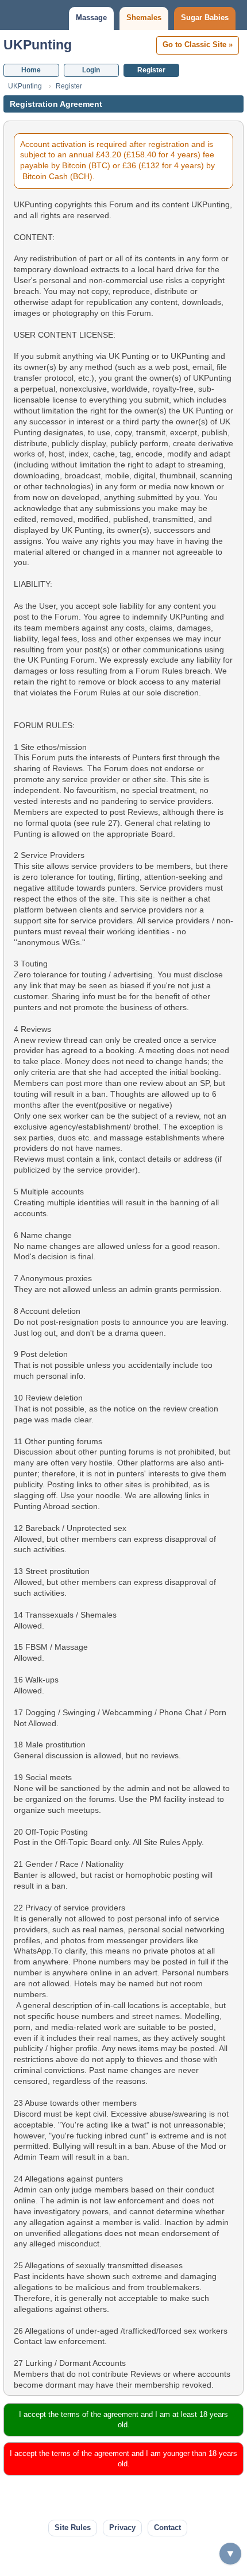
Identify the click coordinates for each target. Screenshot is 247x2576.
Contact (167, 2527)
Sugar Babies (205, 18)
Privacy (122, 2527)
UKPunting (38, 45)
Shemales (144, 18)
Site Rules (73, 2527)
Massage (91, 18)
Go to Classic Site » (198, 45)
